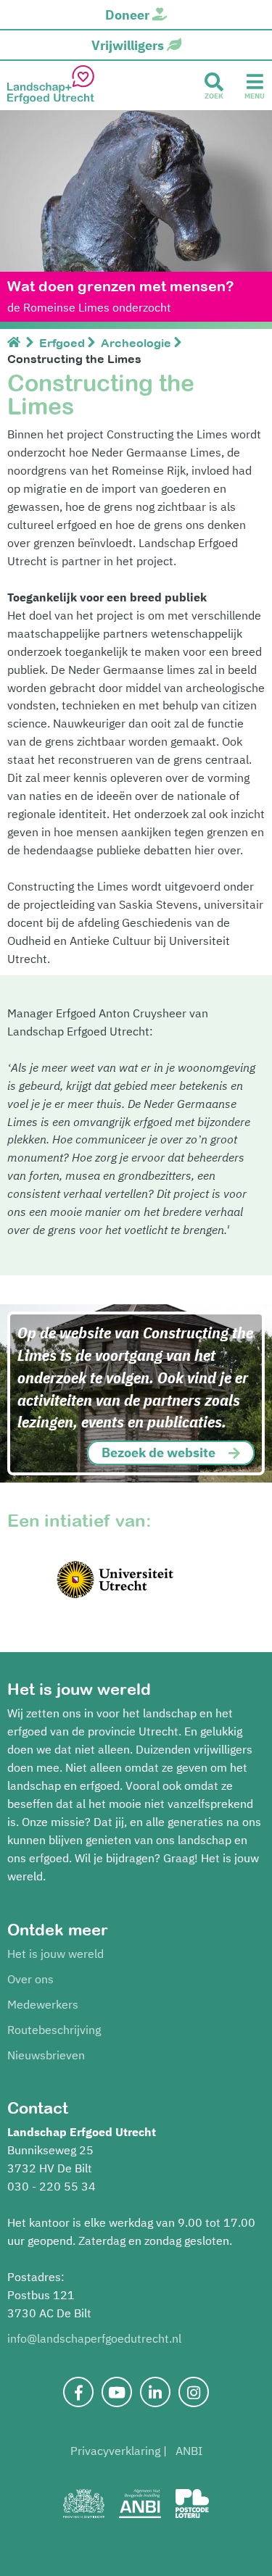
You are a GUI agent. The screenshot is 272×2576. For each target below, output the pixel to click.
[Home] (17, 343)
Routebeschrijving (54, 2030)
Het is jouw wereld (55, 1954)
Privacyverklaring (115, 2451)
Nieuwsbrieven (46, 2055)
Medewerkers (43, 2004)
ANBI (189, 2451)
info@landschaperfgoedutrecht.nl (94, 2338)
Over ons (30, 1979)
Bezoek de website (158, 1452)
